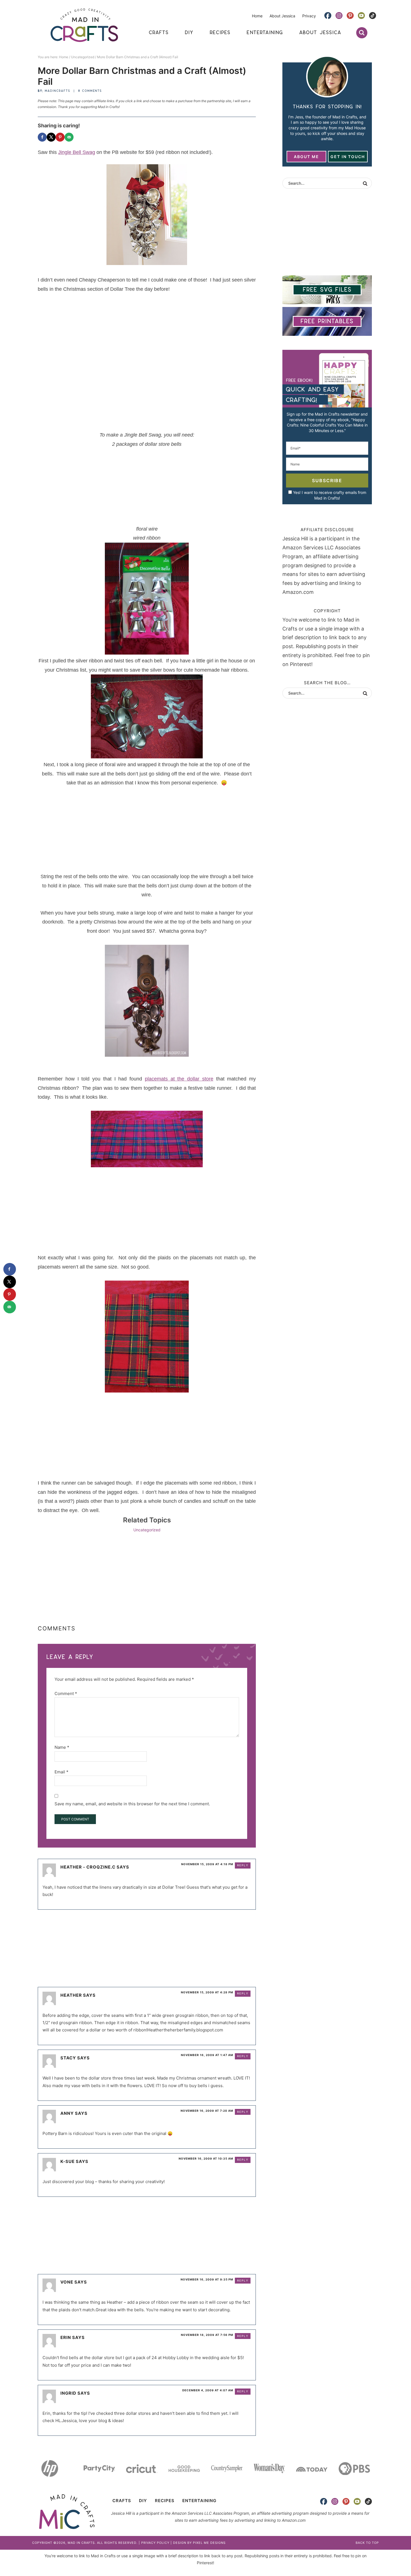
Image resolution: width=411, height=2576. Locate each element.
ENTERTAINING (199, 2501)
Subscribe (327, 480)
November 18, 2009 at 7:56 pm (207, 2335)
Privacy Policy (155, 2543)
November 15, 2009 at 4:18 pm (207, 1864)
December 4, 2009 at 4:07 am (208, 2390)
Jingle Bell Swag (77, 152)
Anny (67, 2113)
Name (62, 1747)
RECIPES (165, 2501)
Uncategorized (147, 1530)
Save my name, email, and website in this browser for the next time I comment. (132, 1804)
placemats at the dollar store (179, 1079)
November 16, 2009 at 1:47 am (207, 2055)
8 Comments (90, 91)
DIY (143, 2501)
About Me (306, 157)
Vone (67, 2282)
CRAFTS (122, 2501)
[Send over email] (69, 137)
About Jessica (282, 16)
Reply (243, 1865)
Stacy (68, 2058)
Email (62, 1772)
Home (257, 16)
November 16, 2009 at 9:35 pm (207, 2279)
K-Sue (68, 2161)
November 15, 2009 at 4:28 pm (207, 1992)
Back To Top (367, 2543)
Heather (71, 1995)
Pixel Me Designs (209, 2543)
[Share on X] (51, 137)
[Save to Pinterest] (60, 137)
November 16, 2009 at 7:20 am (207, 2111)
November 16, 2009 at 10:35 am (206, 2158)
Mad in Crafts (84, 25)
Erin (66, 2337)
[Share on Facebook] (42, 137)
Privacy (309, 16)
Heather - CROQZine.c (88, 1867)
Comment (66, 1693)
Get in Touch (348, 157)
